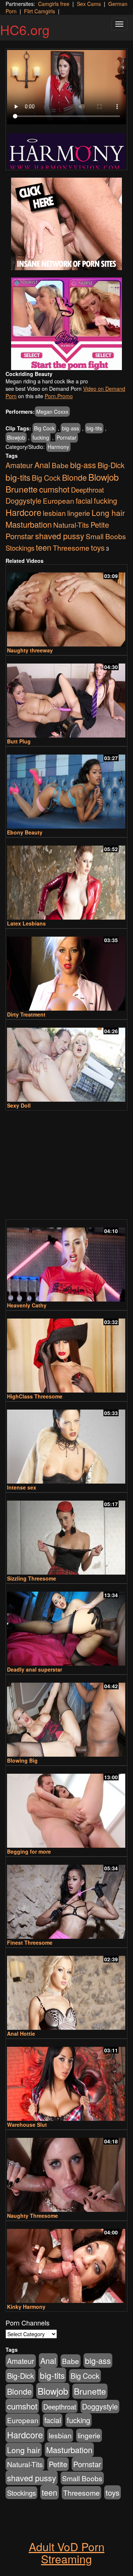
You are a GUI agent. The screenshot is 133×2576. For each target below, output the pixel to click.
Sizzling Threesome (32, 1578)
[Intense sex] (66, 1443)
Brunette (22, 489)
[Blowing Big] (66, 1716)
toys (98, 547)
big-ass (71, 428)
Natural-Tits (71, 525)
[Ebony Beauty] (66, 788)
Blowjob (16, 437)
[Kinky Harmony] (66, 2263)
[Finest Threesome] (66, 1898)
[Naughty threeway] (66, 606)
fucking (41, 437)
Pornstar (66, 437)
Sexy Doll (19, 1105)
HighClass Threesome (35, 1396)
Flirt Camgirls (40, 11)
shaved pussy (60, 536)
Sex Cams (89, 4)
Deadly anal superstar (35, 1669)
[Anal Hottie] (66, 1989)
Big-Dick (111, 465)
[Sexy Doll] (66, 1061)
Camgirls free (54, 4)
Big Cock (44, 428)
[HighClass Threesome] (66, 1352)
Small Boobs (106, 536)
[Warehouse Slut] (66, 2080)
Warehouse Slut (27, 2125)
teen (44, 547)
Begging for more (29, 1851)
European (59, 501)
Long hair (108, 513)
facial (84, 501)
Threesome (71, 548)
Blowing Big (22, 1760)
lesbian (54, 513)
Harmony (58, 447)
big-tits (94, 428)
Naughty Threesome (33, 2216)
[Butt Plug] (66, 697)
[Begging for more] (66, 1807)
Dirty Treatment (26, 1014)
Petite (100, 525)
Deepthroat (87, 490)
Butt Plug (19, 741)
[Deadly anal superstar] (66, 1625)
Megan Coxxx (52, 412)
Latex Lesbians (26, 923)
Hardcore (23, 512)
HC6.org (25, 29)
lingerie (79, 513)
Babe (60, 465)
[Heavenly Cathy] (66, 1261)
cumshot (54, 489)
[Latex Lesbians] (66, 879)
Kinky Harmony (26, 2307)
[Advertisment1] (66, 224)
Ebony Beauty (25, 832)
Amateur (19, 465)
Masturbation (29, 524)
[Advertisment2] (66, 324)
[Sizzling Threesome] (66, 1534)
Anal (42, 465)
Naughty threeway (30, 650)
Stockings (20, 548)
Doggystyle (23, 501)
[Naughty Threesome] (66, 2172)
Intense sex (22, 1487)
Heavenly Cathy (27, 1305)
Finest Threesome (30, 1942)
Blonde (74, 477)
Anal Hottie (21, 2033)
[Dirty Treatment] (66, 970)
